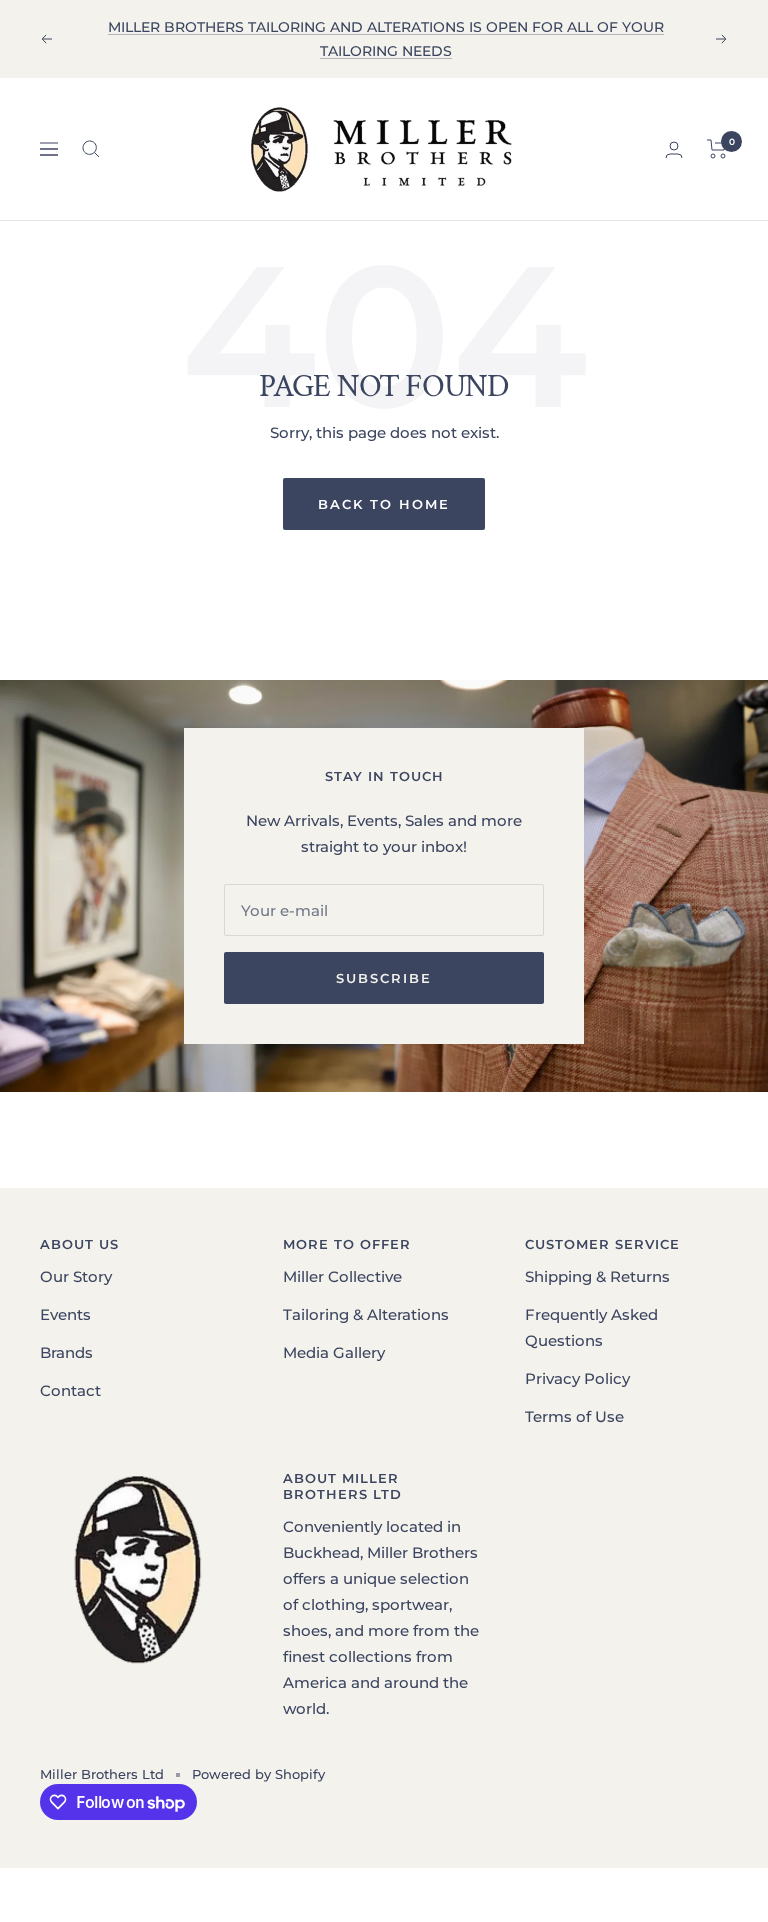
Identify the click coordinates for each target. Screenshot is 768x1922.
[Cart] (717, 149)
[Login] (674, 149)
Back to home (384, 504)
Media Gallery (334, 1352)
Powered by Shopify (258, 1774)
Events (65, 1314)
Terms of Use (574, 1416)
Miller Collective (342, 1276)
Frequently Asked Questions (591, 1327)
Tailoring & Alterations (366, 1314)
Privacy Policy (577, 1378)
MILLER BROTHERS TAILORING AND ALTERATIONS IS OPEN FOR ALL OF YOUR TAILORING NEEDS (386, 39)
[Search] (91, 149)
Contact (70, 1390)
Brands (66, 1352)
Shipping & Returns (597, 1276)
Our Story (76, 1276)
